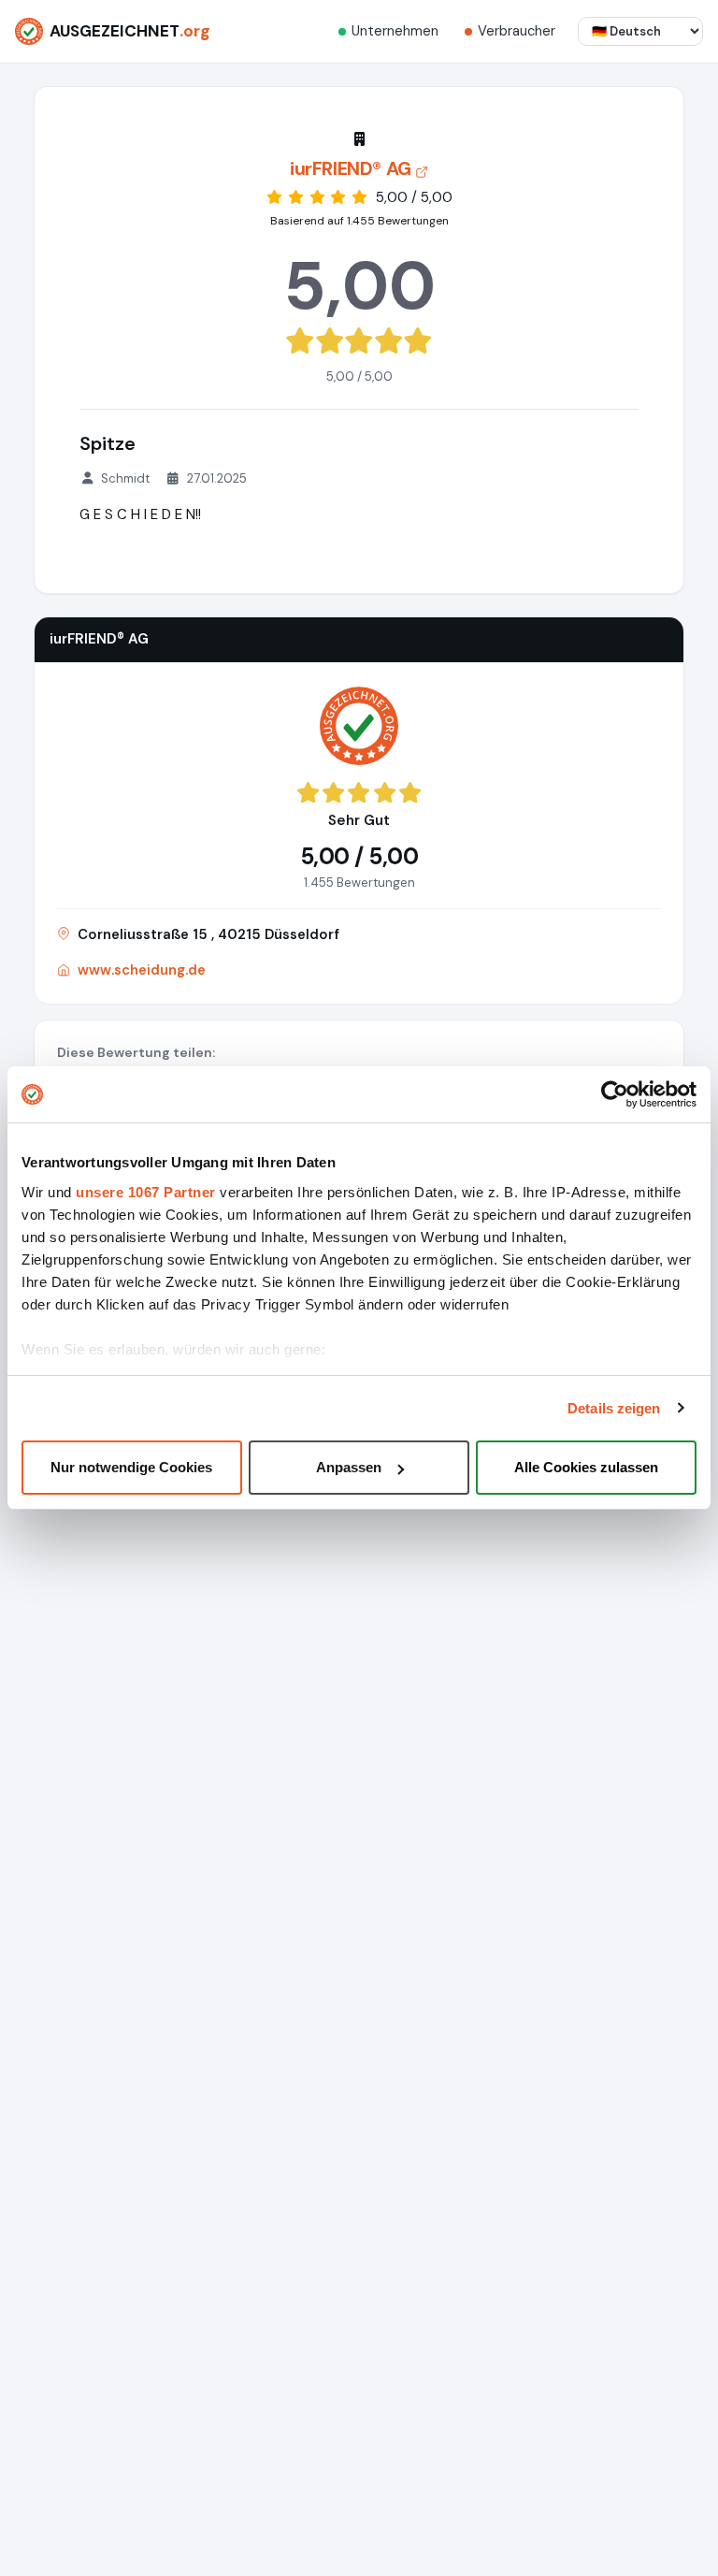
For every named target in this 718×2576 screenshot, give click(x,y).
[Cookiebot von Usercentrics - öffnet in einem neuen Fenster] (615, 1094)
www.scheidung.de (142, 970)
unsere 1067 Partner (146, 1192)
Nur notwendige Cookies (131, 1467)
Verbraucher (517, 31)
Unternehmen (395, 31)
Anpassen (349, 1467)
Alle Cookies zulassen (586, 1467)
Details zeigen (614, 1408)
